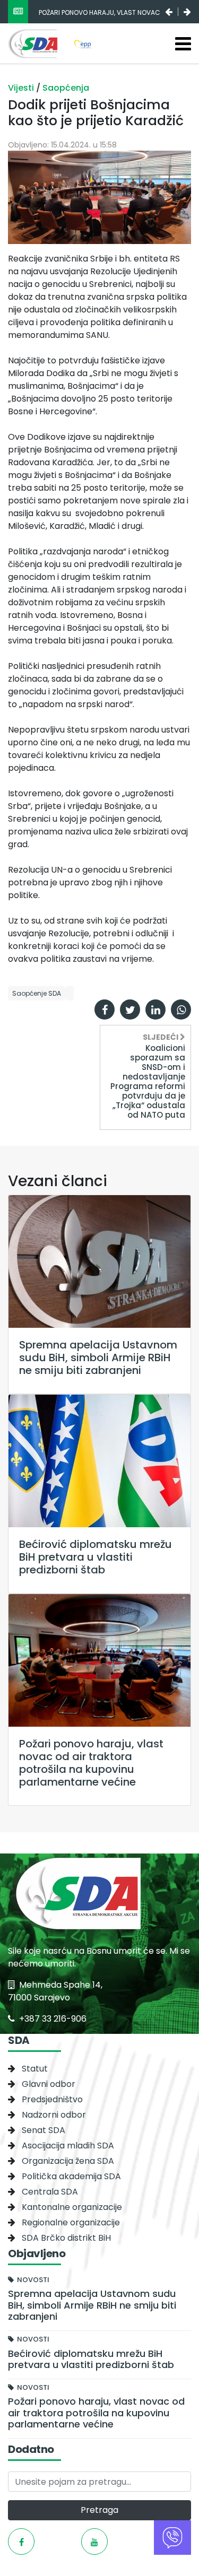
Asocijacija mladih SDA (68, 2146)
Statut (35, 2069)
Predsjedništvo (52, 2099)
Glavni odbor (49, 2084)
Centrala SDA (50, 2192)
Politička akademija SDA (71, 2176)
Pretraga (99, 2510)
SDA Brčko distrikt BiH (66, 2238)
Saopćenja (66, 88)
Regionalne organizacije (71, 2222)
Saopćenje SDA (37, 993)
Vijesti (22, 88)
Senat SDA (44, 2130)
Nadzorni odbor (54, 2115)
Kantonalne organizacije (72, 2207)
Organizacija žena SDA (68, 2161)
